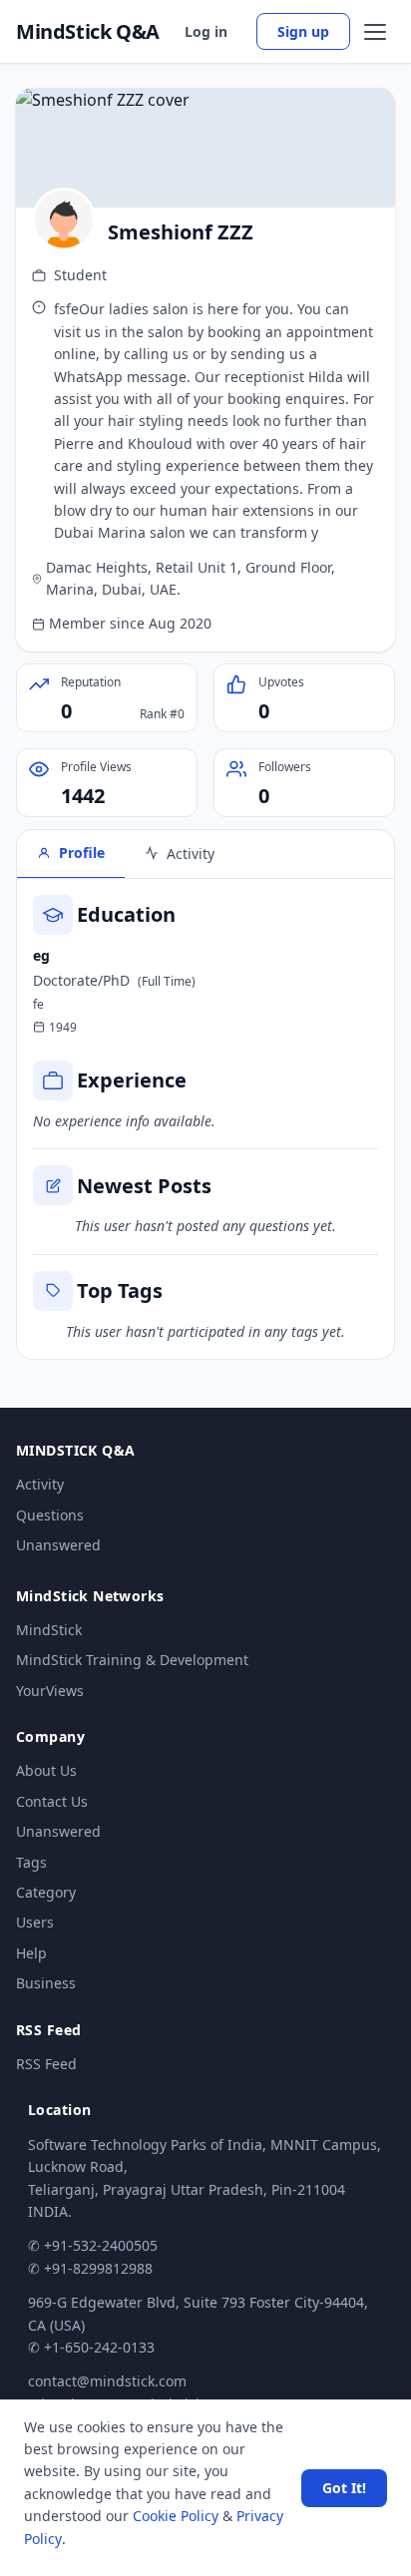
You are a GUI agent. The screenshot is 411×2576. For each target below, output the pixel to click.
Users (35, 1922)
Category (46, 1892)
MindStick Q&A (88, 32)
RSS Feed (46, 2064)
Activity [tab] (191, 854)
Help (31, 1953)
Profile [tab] (82, 853)
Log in (206, 31)
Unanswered (58, 1545)
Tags (31, 1862)
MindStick (49, 1630)
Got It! (344, 2488)
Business (46, 1983)
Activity (40, 1484)
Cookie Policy (176, 2516)
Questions (50, 1515)
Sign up (303, 31)
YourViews (50, 1691)
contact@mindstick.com (107, 2381)
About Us (46, 1770)
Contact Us (52, 1801)
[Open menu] (375, 32)
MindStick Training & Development (132, 1660)
